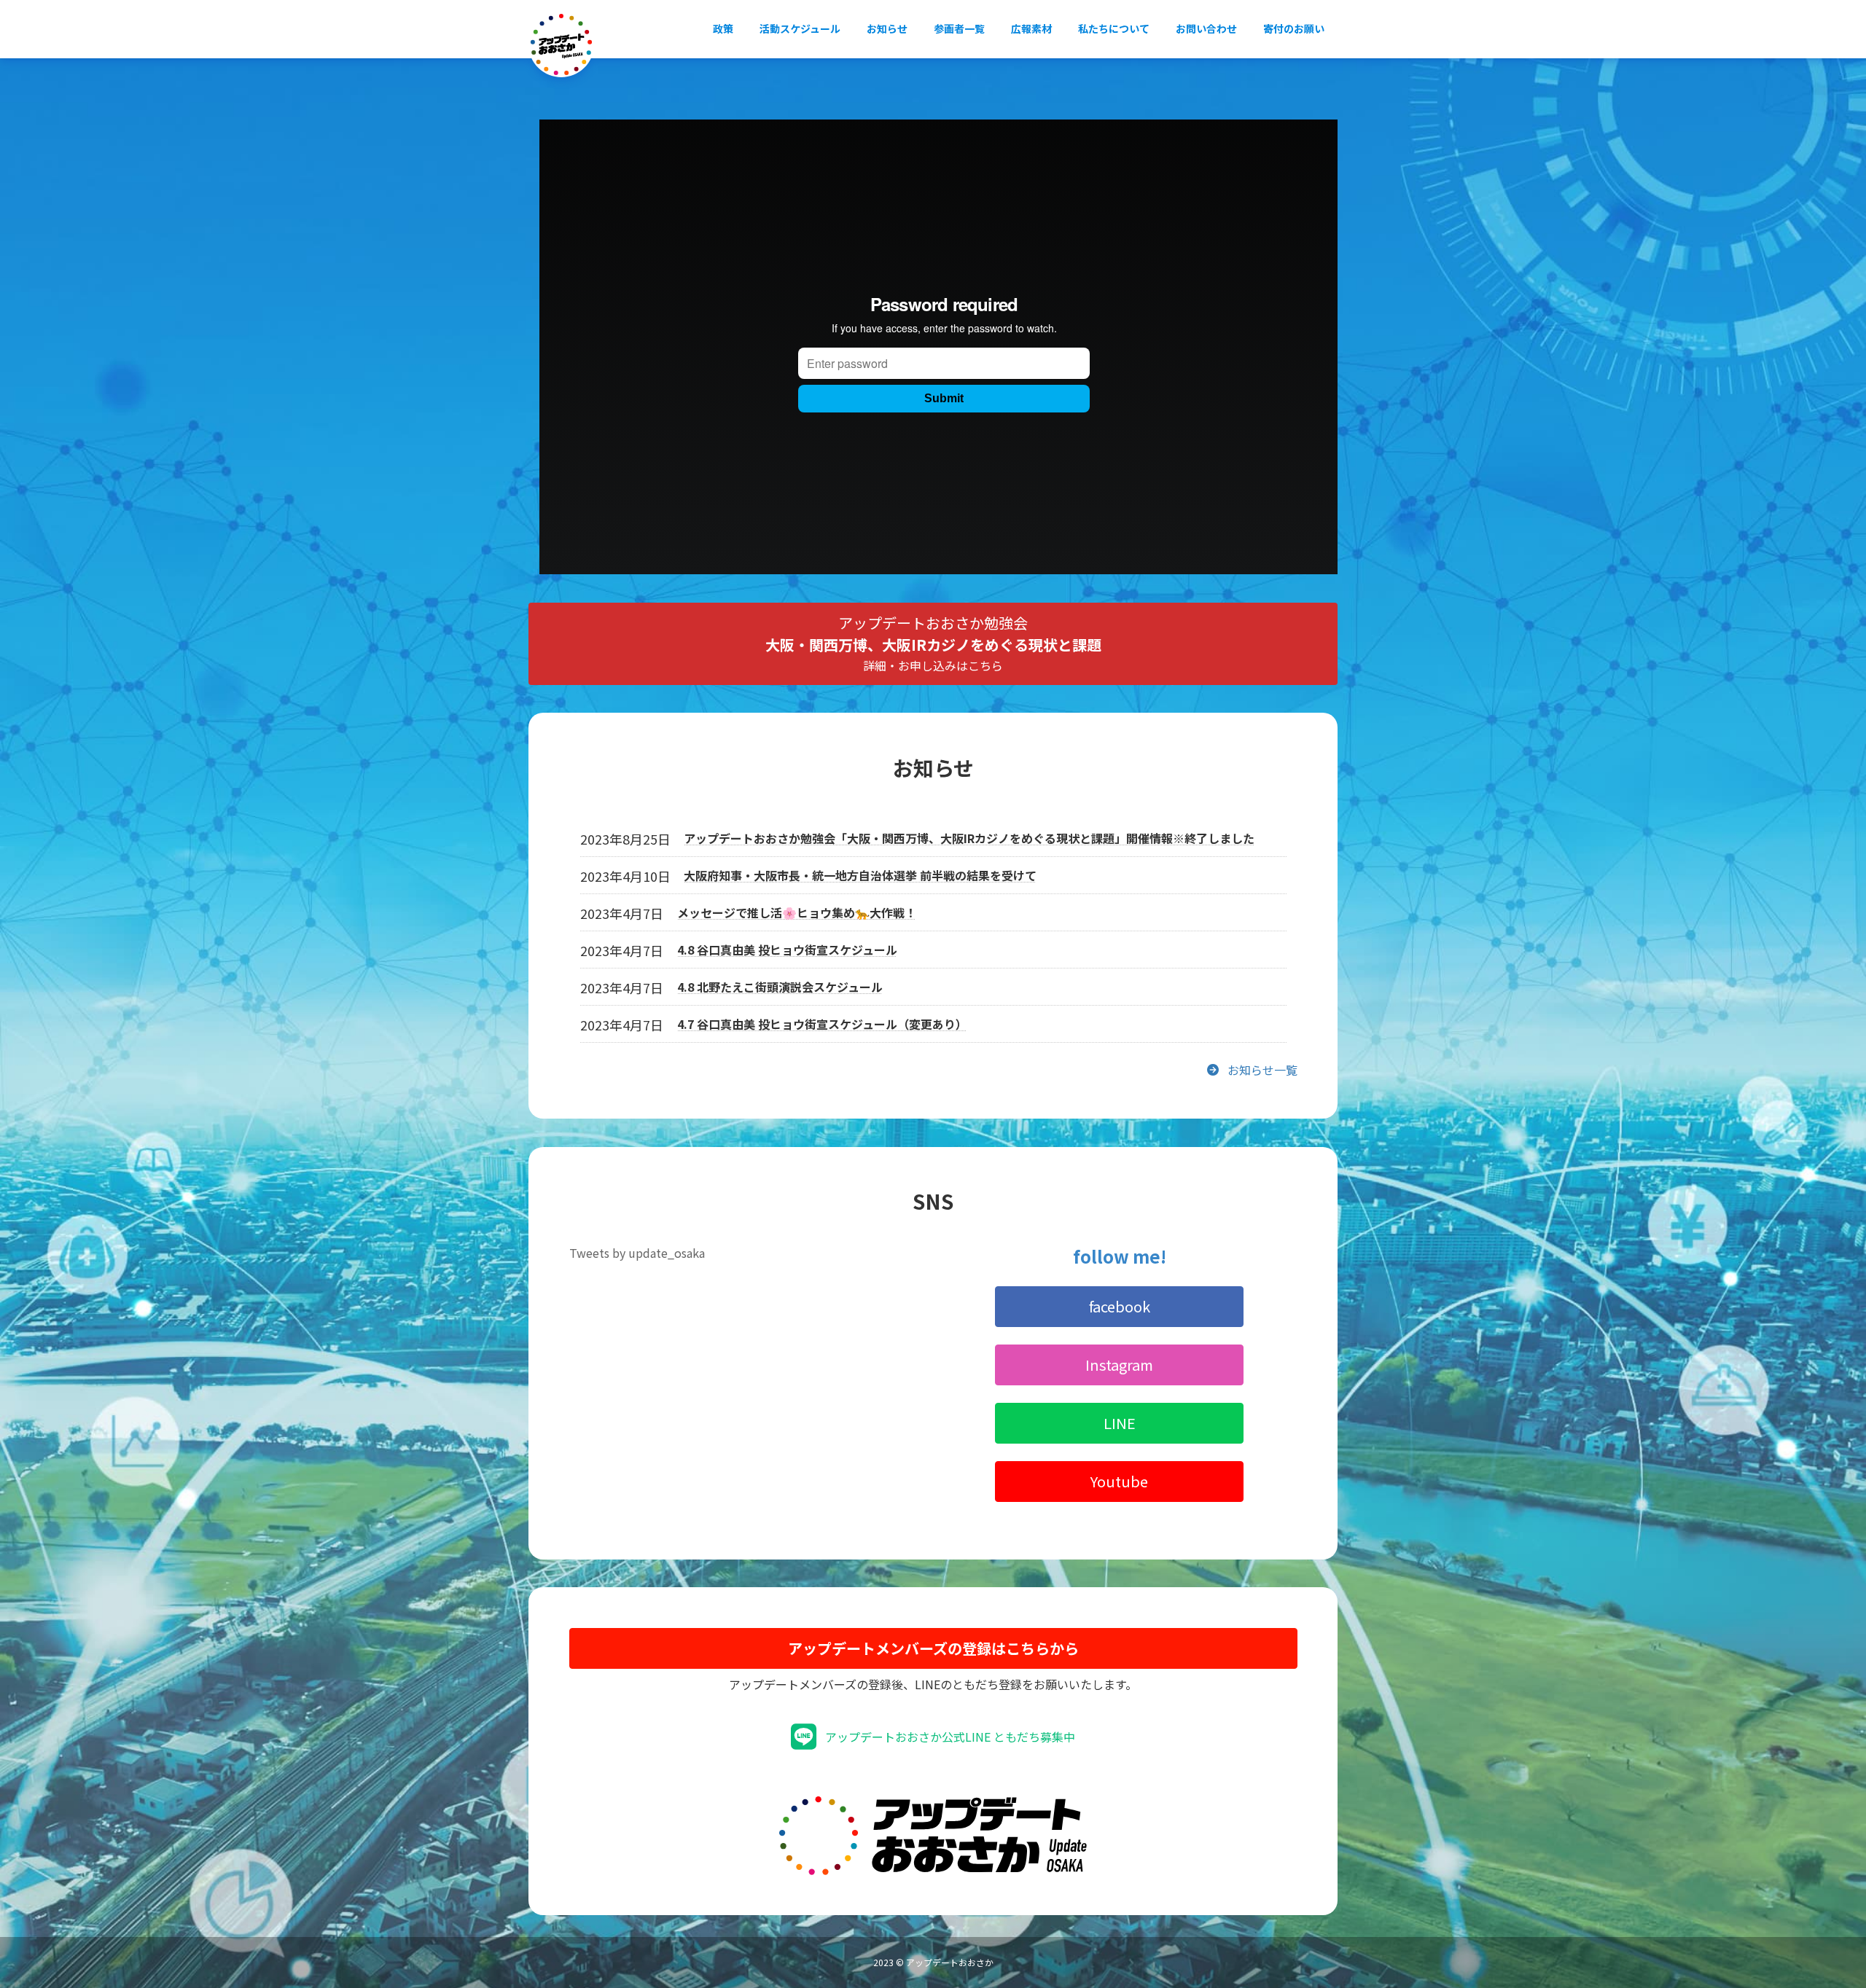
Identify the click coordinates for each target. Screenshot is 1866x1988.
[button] (933, 644)
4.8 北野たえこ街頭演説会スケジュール (780, 987)
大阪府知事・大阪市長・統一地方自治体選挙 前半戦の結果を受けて (860, 875)
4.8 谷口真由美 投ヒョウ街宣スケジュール (787, 950)
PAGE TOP (1814, 1914)
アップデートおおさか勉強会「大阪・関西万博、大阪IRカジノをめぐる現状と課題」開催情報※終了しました (969, 838)
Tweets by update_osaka (637, 1253)
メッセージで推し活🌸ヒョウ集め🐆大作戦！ (797, 912)
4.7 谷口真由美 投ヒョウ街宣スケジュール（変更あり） (822, 1024)
